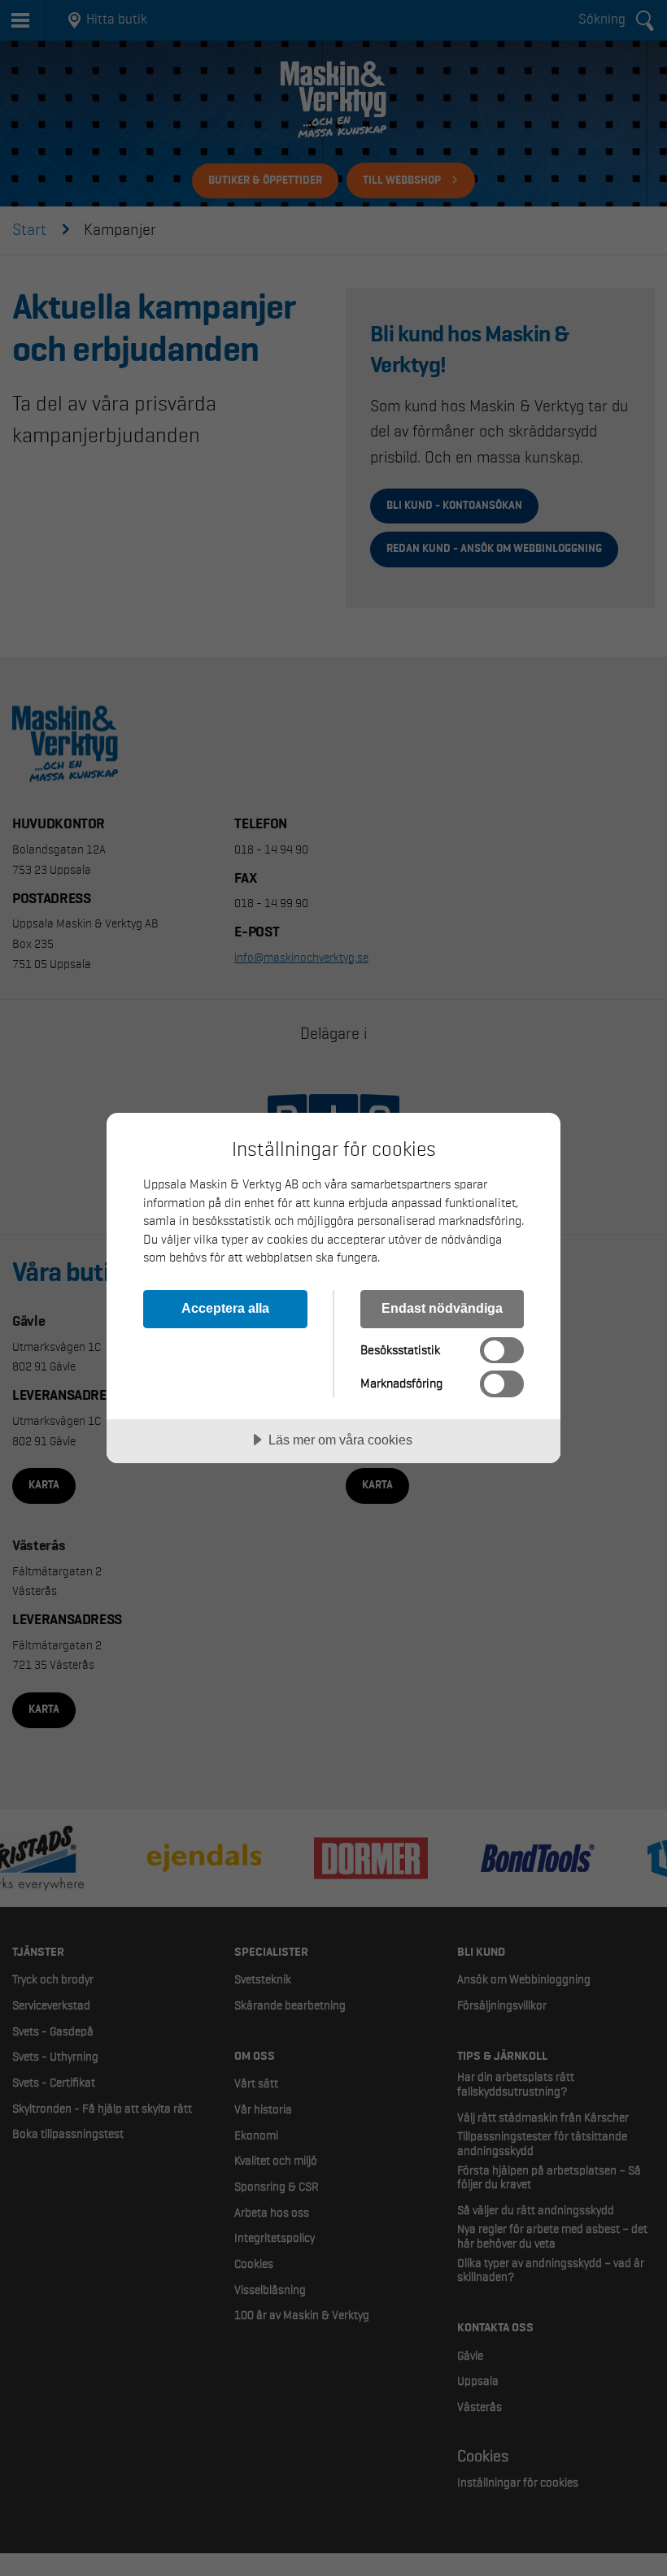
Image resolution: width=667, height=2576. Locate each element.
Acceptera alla (225, 1308)
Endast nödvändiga (442, 1308)
